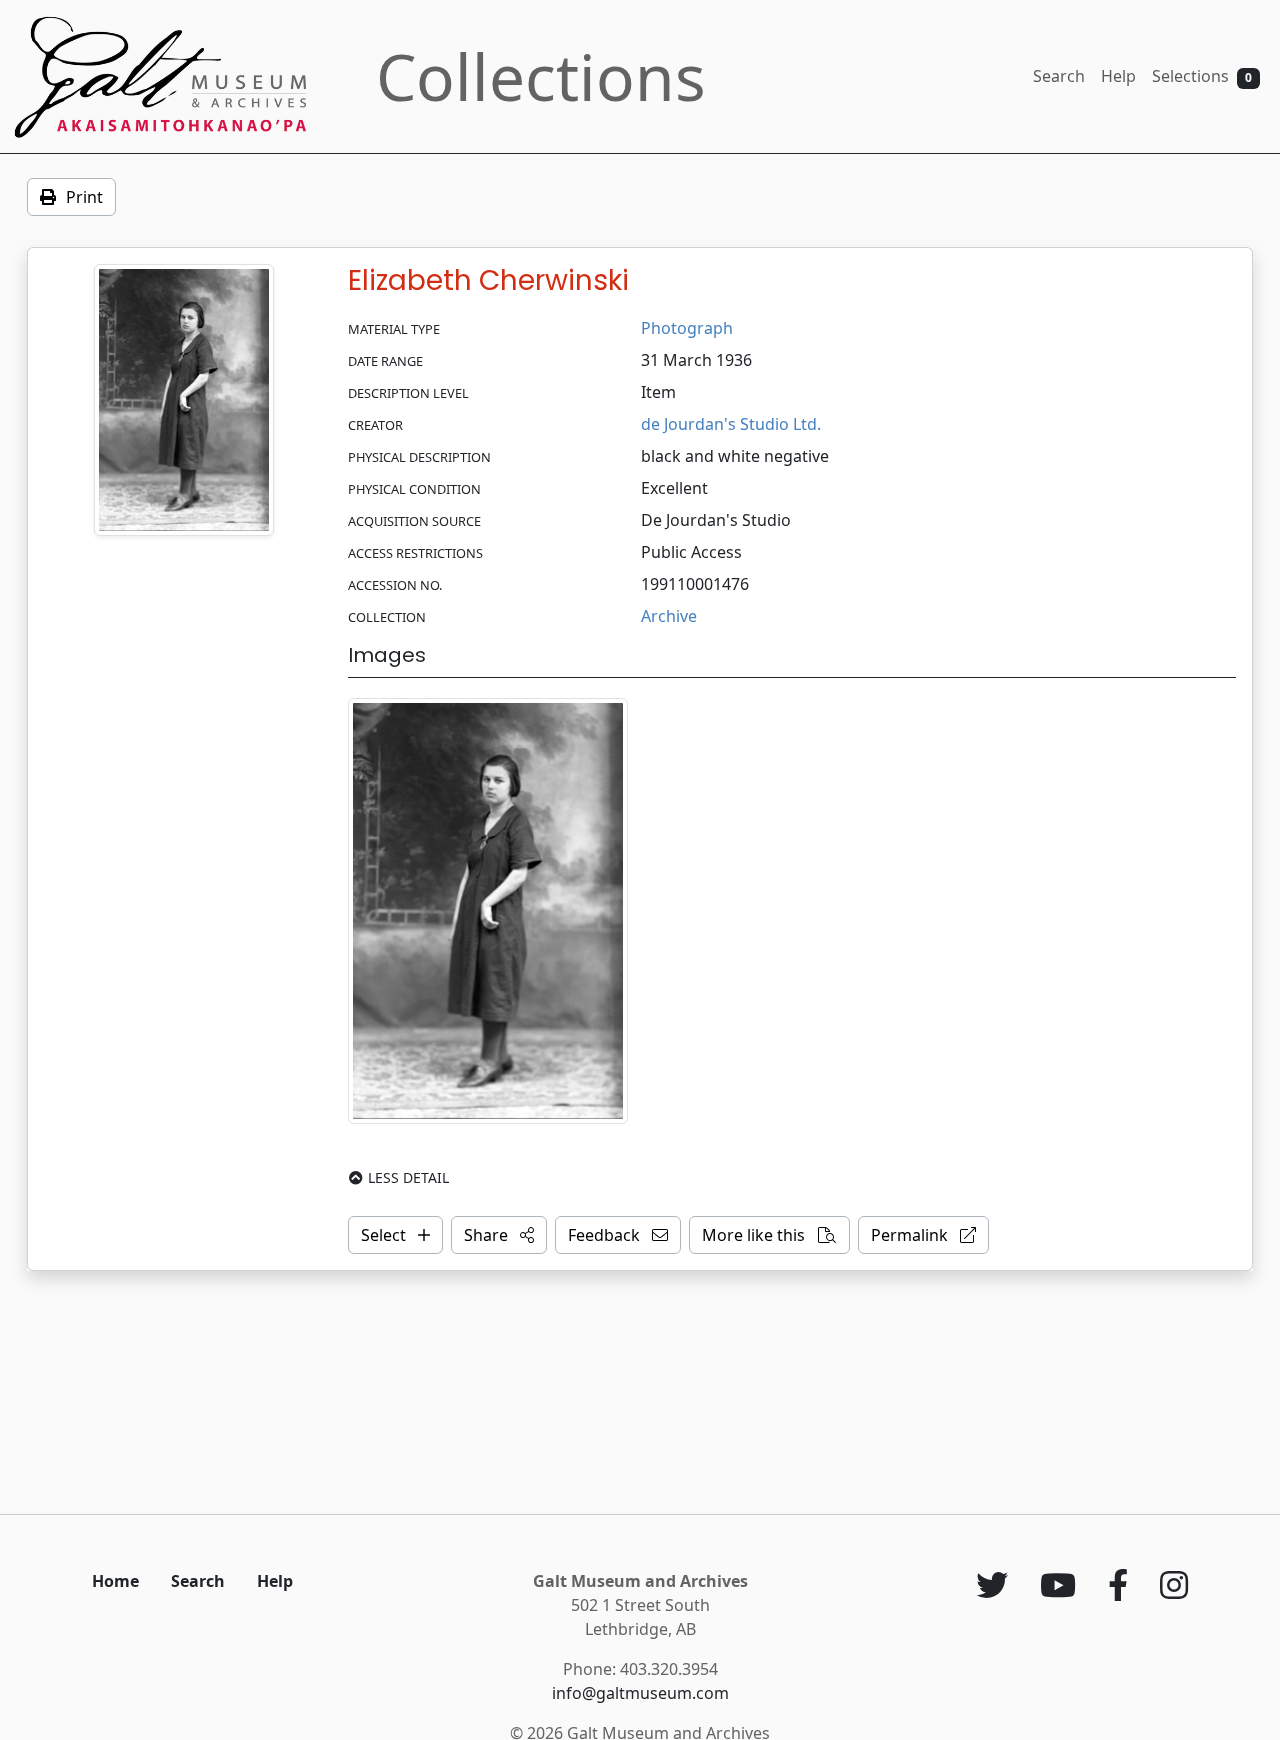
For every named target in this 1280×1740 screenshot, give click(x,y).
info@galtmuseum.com (640, 1693)
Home (115, 1581)
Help (1118, 76)
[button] (499, 1235)
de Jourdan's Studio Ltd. (731, 424)
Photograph (687, 328)
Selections (1202, 76)
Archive (669, 616)
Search (1059, 76)
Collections (541, 76)
